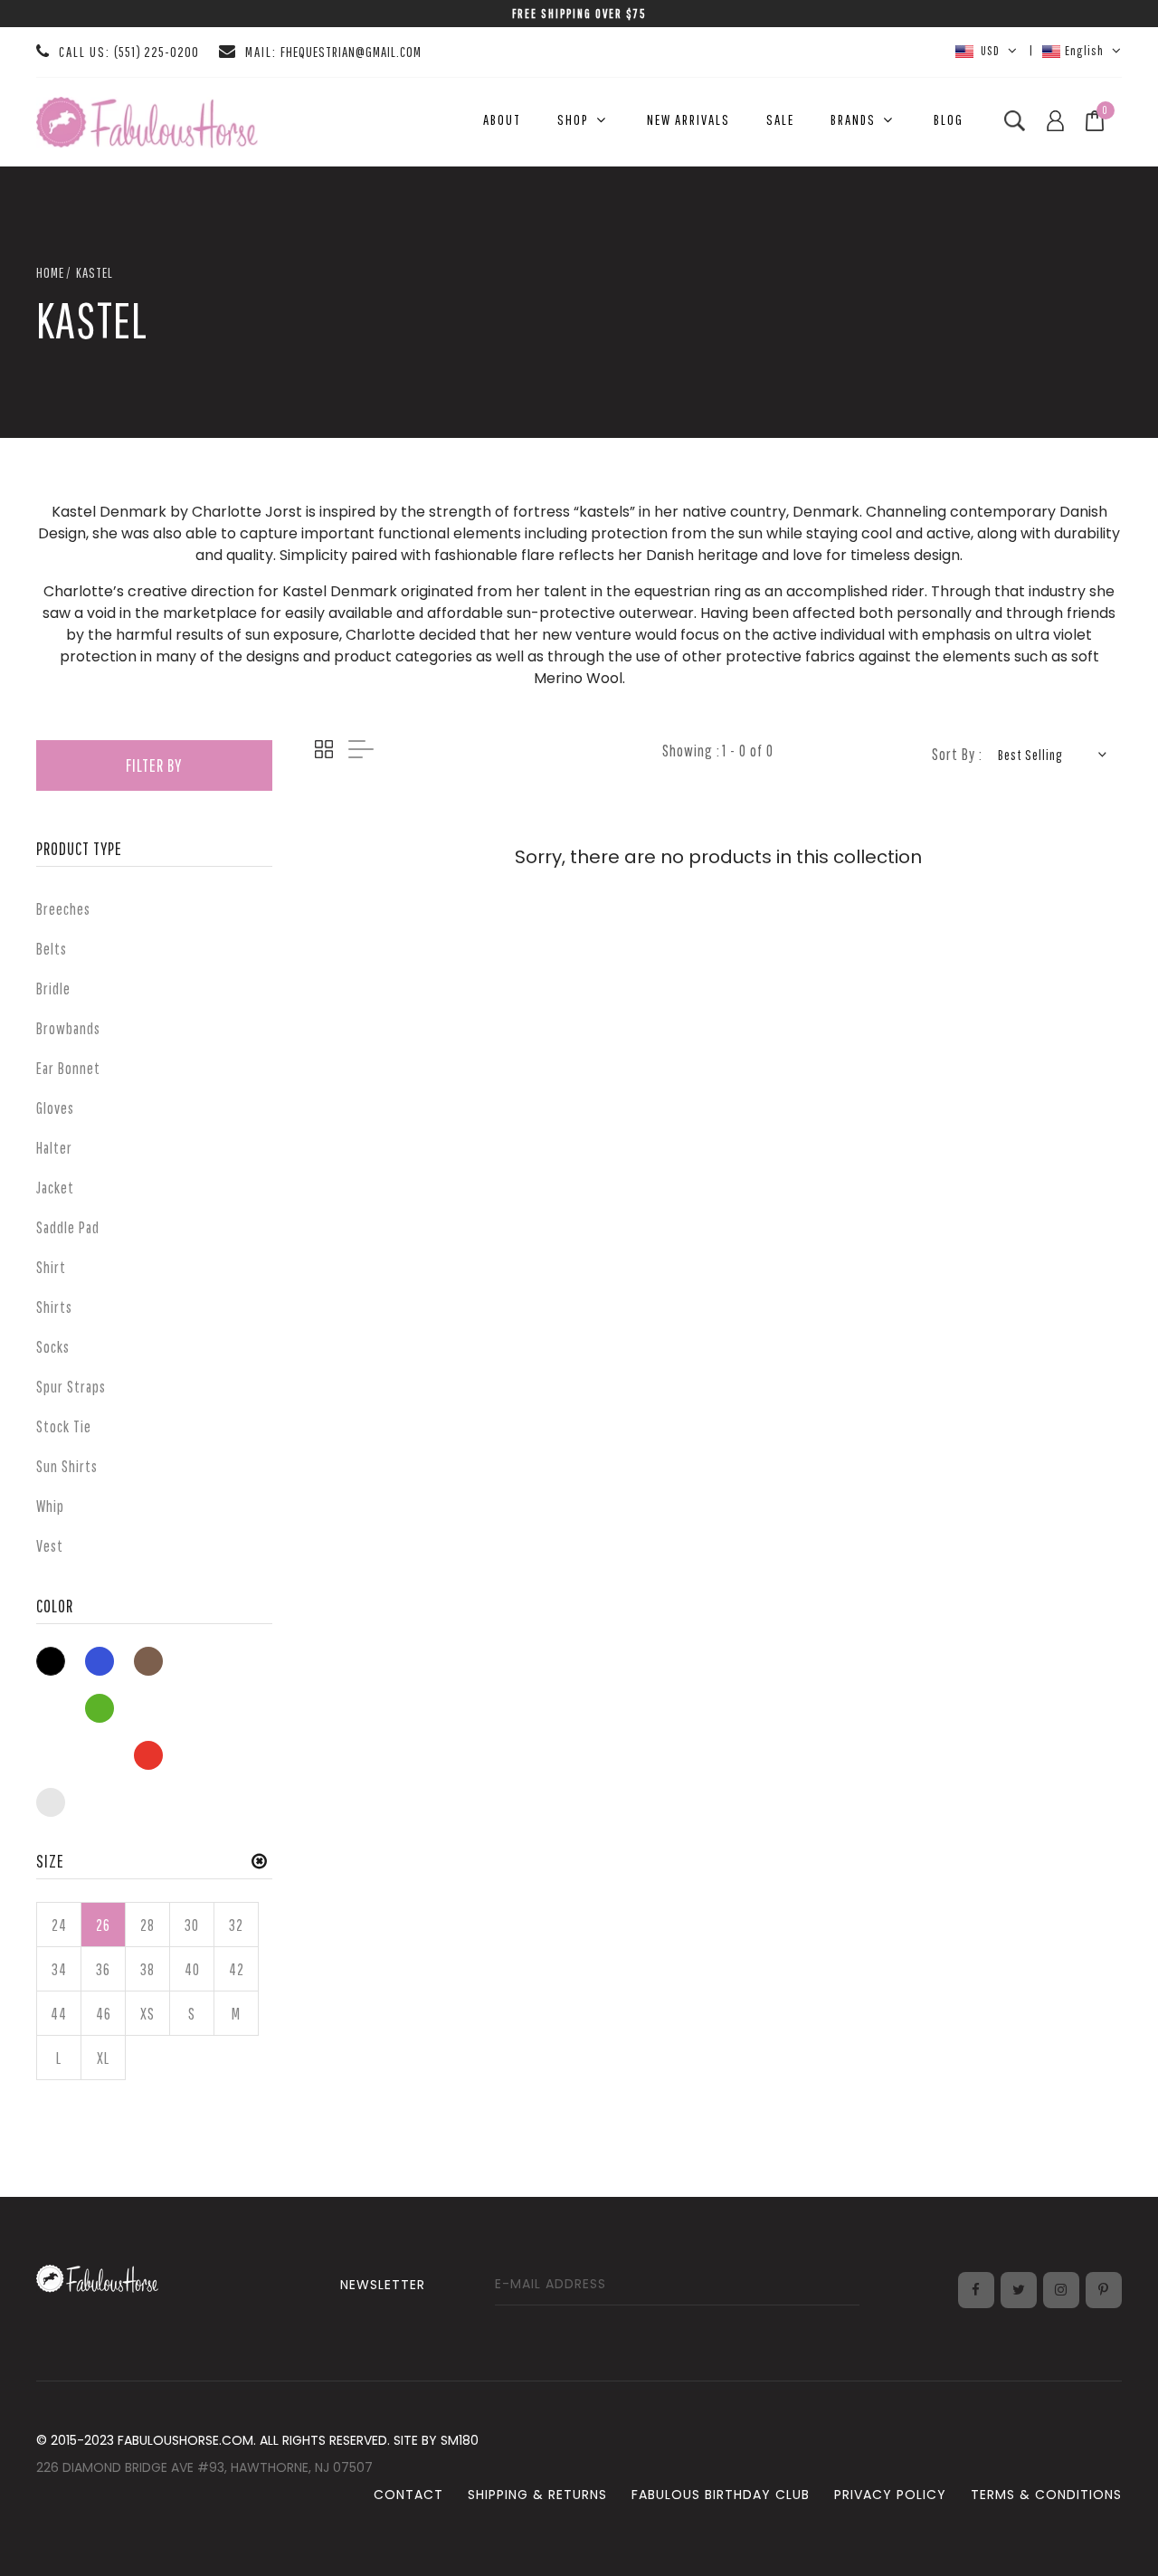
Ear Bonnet (68, 1068)
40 (192, 1969)
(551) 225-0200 (157, 52)
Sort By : (957, 754)
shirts (54, 1307)
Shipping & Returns (537, 2495)
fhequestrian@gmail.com (351, 52)
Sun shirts (67, 1466)
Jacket (55, 1188)
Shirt (51, 1267)
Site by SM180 (436, 2440)
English (1084, 50)
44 (59, 2014)
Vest (50, 1546)
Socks (53, 1347)
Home (50, 272)
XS (147, 2014)
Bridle (53, 989)
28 (147, 1925)
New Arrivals (688, 119)
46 (104, 2014)
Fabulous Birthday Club (721, 2495)
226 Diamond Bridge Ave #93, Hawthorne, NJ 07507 (204, 2467)
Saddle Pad (68, 1227)
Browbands (68, 1028)
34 (59, 1969)
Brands (853, 119)
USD (989, 50)
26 (103, 1925)
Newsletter (383, 2285)
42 (237, 1969)
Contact (408, 2495)
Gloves (55, 1108)
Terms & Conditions (1046, 2495)
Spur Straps (71, 1387)
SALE (780, 119)
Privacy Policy (890, 2495)
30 (192, 1925)
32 (236, 1925)
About (502, 119)
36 (103, 1969)
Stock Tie (64, 1426)
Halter (54, 1148)
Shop (573, 119)
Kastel (95, 272)
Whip (50, 1506)
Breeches (63, 909)
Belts (52, 949)
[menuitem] (502, 120)
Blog (949, 119)
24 (59, 1925)
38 (147, 1969)
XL (103, 2058)
